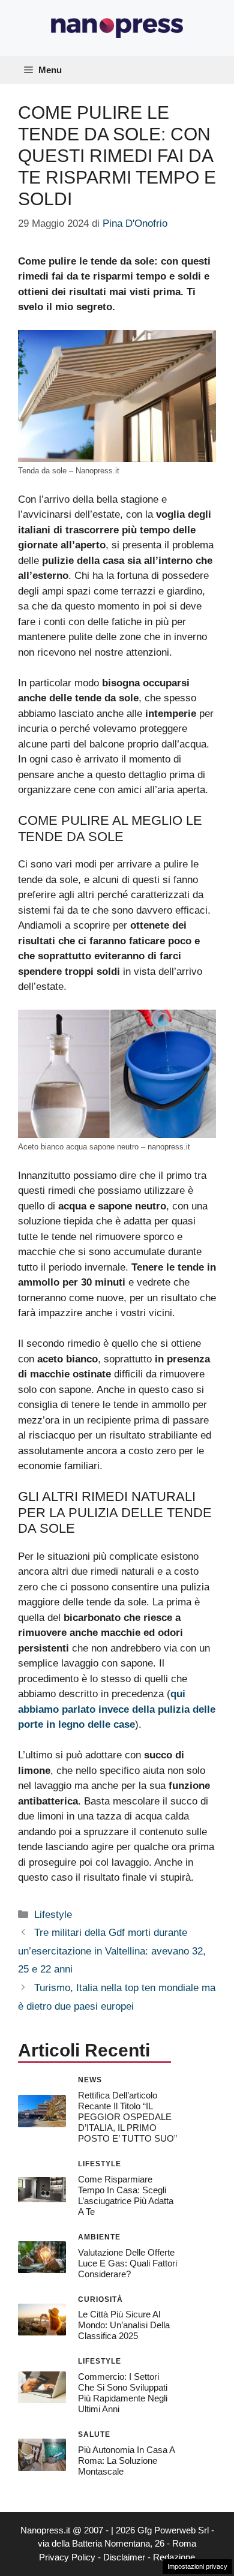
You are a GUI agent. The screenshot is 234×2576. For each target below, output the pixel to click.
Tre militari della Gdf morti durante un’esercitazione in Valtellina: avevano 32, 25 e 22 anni (112, 1951)
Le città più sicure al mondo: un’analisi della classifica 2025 (124, 2325)
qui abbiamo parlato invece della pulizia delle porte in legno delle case (117, 1709)
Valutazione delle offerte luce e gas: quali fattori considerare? (127, 2263)
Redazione (174, 2557)
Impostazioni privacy (197, 2566)
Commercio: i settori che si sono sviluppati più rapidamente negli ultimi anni (123, 2393)
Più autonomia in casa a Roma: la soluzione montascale (126, 2461)
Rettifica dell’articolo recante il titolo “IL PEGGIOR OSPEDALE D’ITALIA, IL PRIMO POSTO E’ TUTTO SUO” (127, 2117)
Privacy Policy (67, 2557)
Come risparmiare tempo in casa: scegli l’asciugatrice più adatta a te (126, 2195)
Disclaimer (124, 2557)
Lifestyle (53, 1915)
